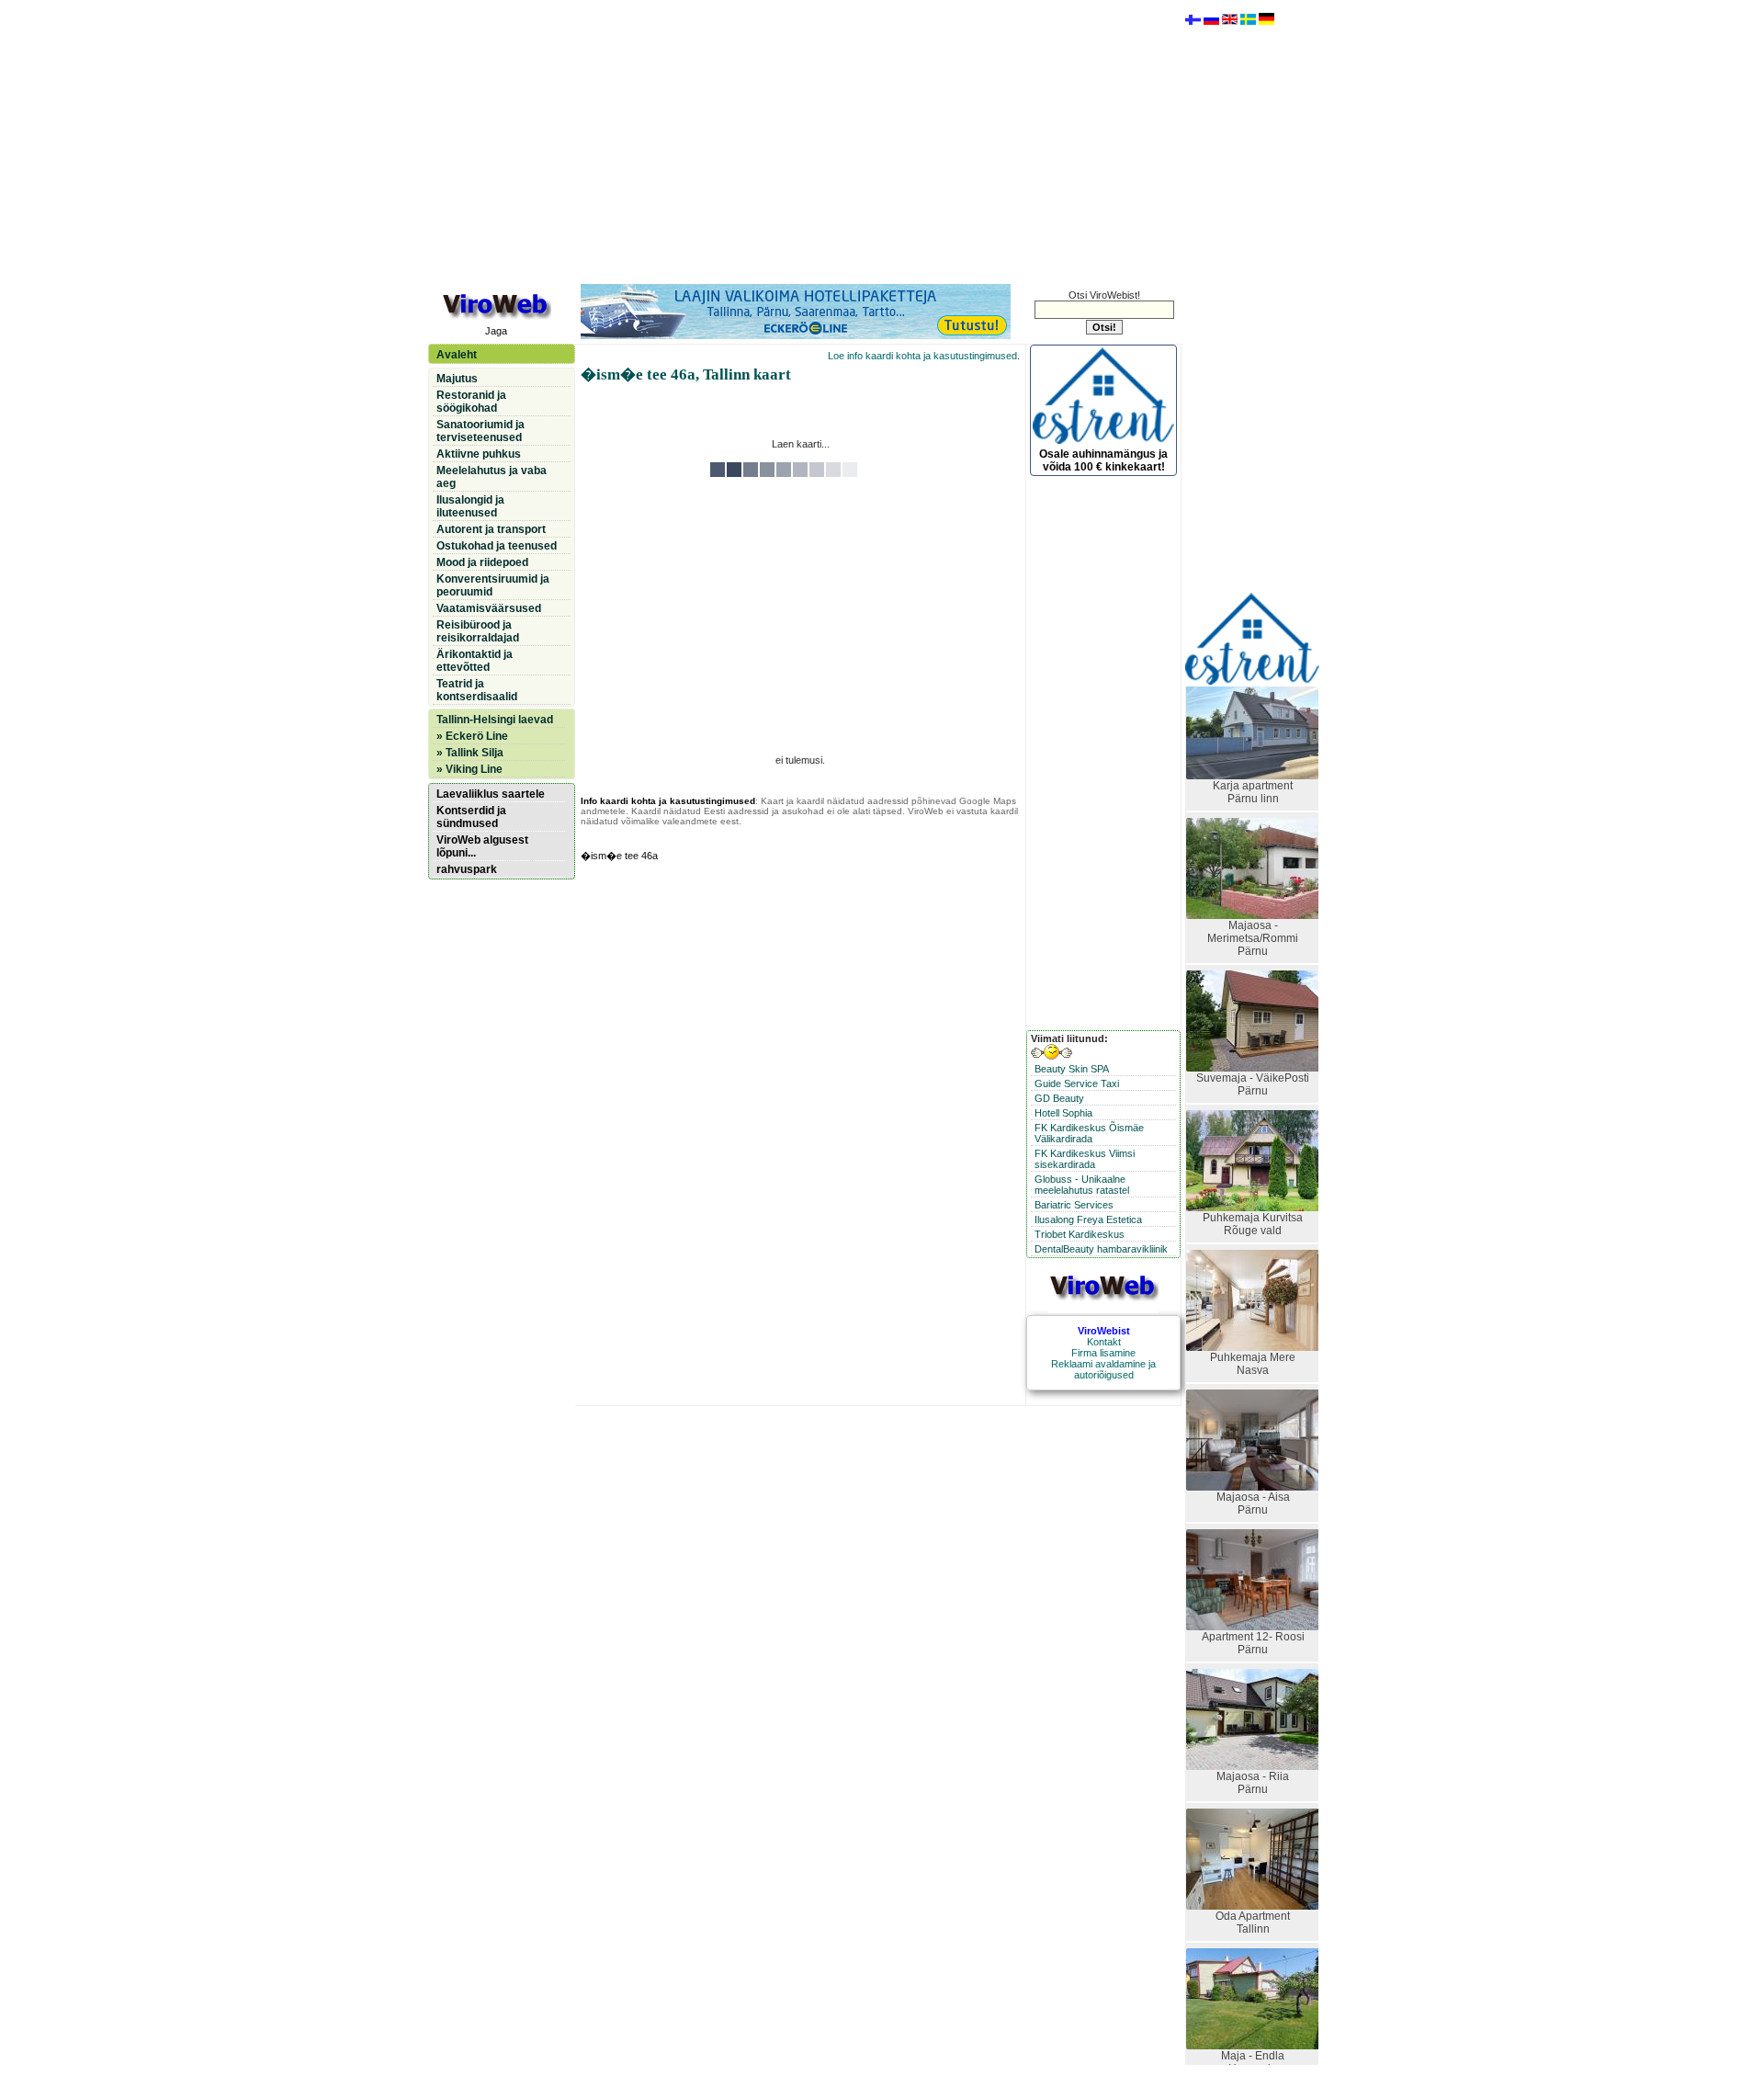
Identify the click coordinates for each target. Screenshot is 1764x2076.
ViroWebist (1104, 1331)
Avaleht (457, 355)
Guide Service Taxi (1077, 1083)
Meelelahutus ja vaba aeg (492, 477)
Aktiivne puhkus (479, 454)
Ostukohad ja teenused (497, 546)
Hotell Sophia (1063, 1113)
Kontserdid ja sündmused (471, 817)
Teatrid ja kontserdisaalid (477, 690)
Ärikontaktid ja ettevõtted (475, 661)
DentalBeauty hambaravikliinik (1101, 1249)
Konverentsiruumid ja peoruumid (493, 585)
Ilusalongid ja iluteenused (470, 506)
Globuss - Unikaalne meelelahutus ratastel (1082, 1185)
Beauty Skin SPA (1072, 1069)
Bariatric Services (1074, 1205)
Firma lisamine (1103, 1353)
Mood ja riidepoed (482, 562)
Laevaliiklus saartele (491, 794)
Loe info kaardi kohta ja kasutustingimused (922, 356)
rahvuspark (467, 869)
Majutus (457, 379)
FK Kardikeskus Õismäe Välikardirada (1089, 1133)
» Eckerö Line (472, 736)
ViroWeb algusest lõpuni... (482, 846)
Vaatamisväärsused (489, 608)
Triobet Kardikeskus (1080, 1234)
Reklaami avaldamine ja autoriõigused (1103, 1369)
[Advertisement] (800, 141)
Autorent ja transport (491, 529)
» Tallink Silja (470, 753)
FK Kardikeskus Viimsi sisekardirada (1085, 1159)
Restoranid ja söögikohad (471, 402)
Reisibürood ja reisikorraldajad (478, 631)
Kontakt (1104, 1342)
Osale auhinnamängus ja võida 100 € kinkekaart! (1103, 460)
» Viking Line (469, 769)
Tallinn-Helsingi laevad (495, 720)
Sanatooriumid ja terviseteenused (481, 431)
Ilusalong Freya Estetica (1088, 1220)
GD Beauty (1059, 1098)
